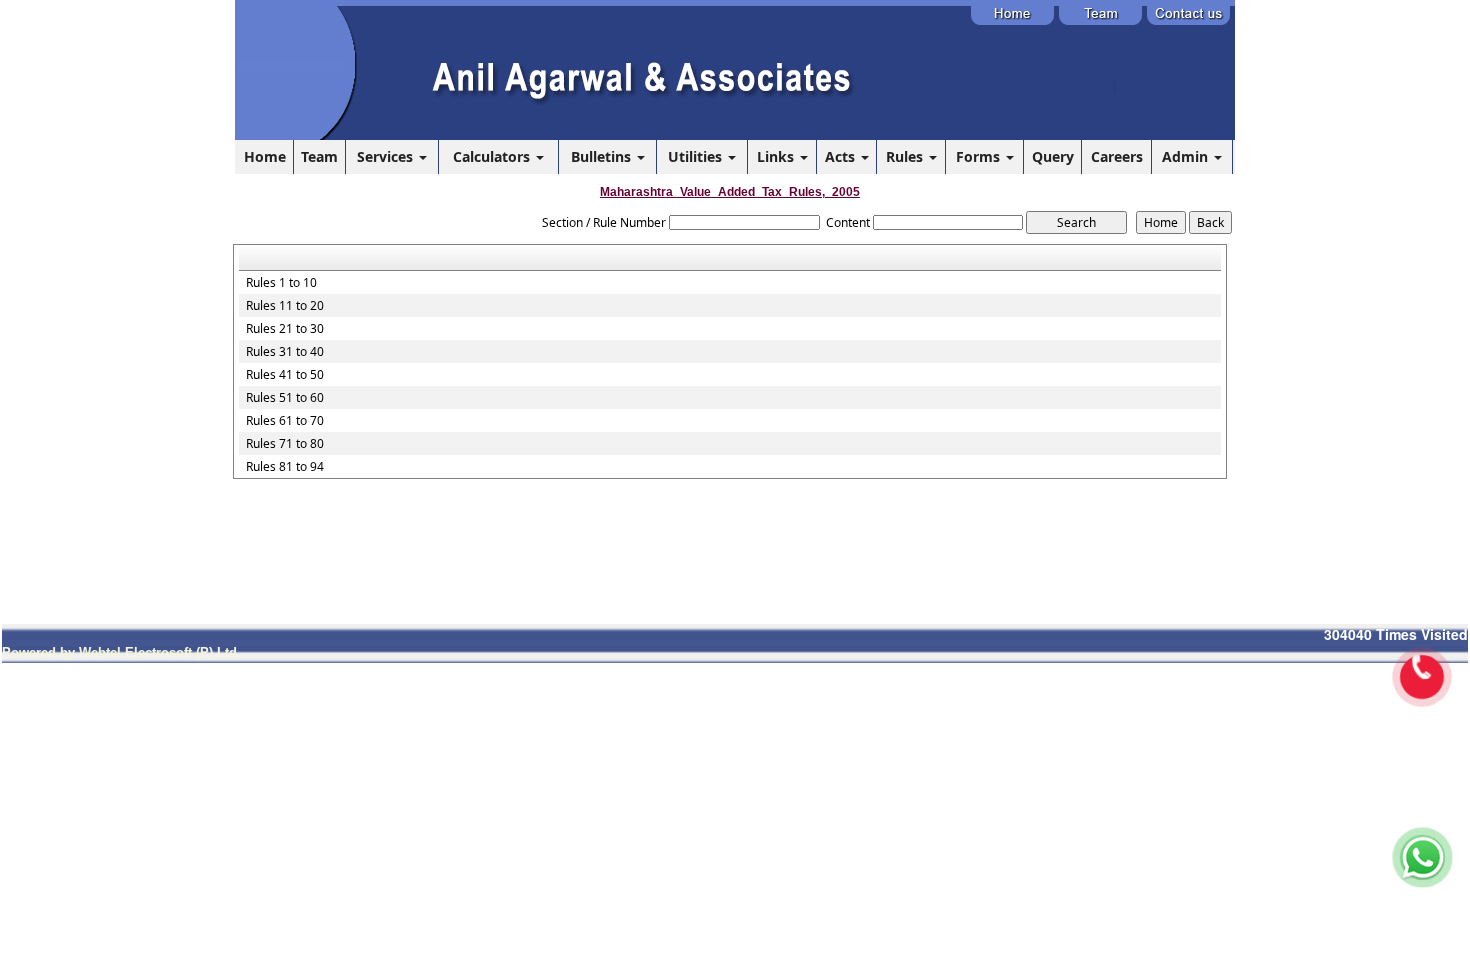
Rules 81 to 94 (285, 467)
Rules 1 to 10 (281, 283)
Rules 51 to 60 (285, 398)
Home (265, 156)
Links (777, 156)
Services (387, 156)
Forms (980, 156)
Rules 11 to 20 (285, 306)
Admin (1187, 156)
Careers (1117, 156)
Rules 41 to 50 (285, 375)
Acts (842, 156)
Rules (906, 156)
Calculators (493, 156)
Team (319, 156)
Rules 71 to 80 (285, 444)
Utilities (697, 156)
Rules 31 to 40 (285, 352)
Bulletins (603, 156)
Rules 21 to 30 (285, 329)
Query (1053, 156)
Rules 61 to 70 (285, 421)
